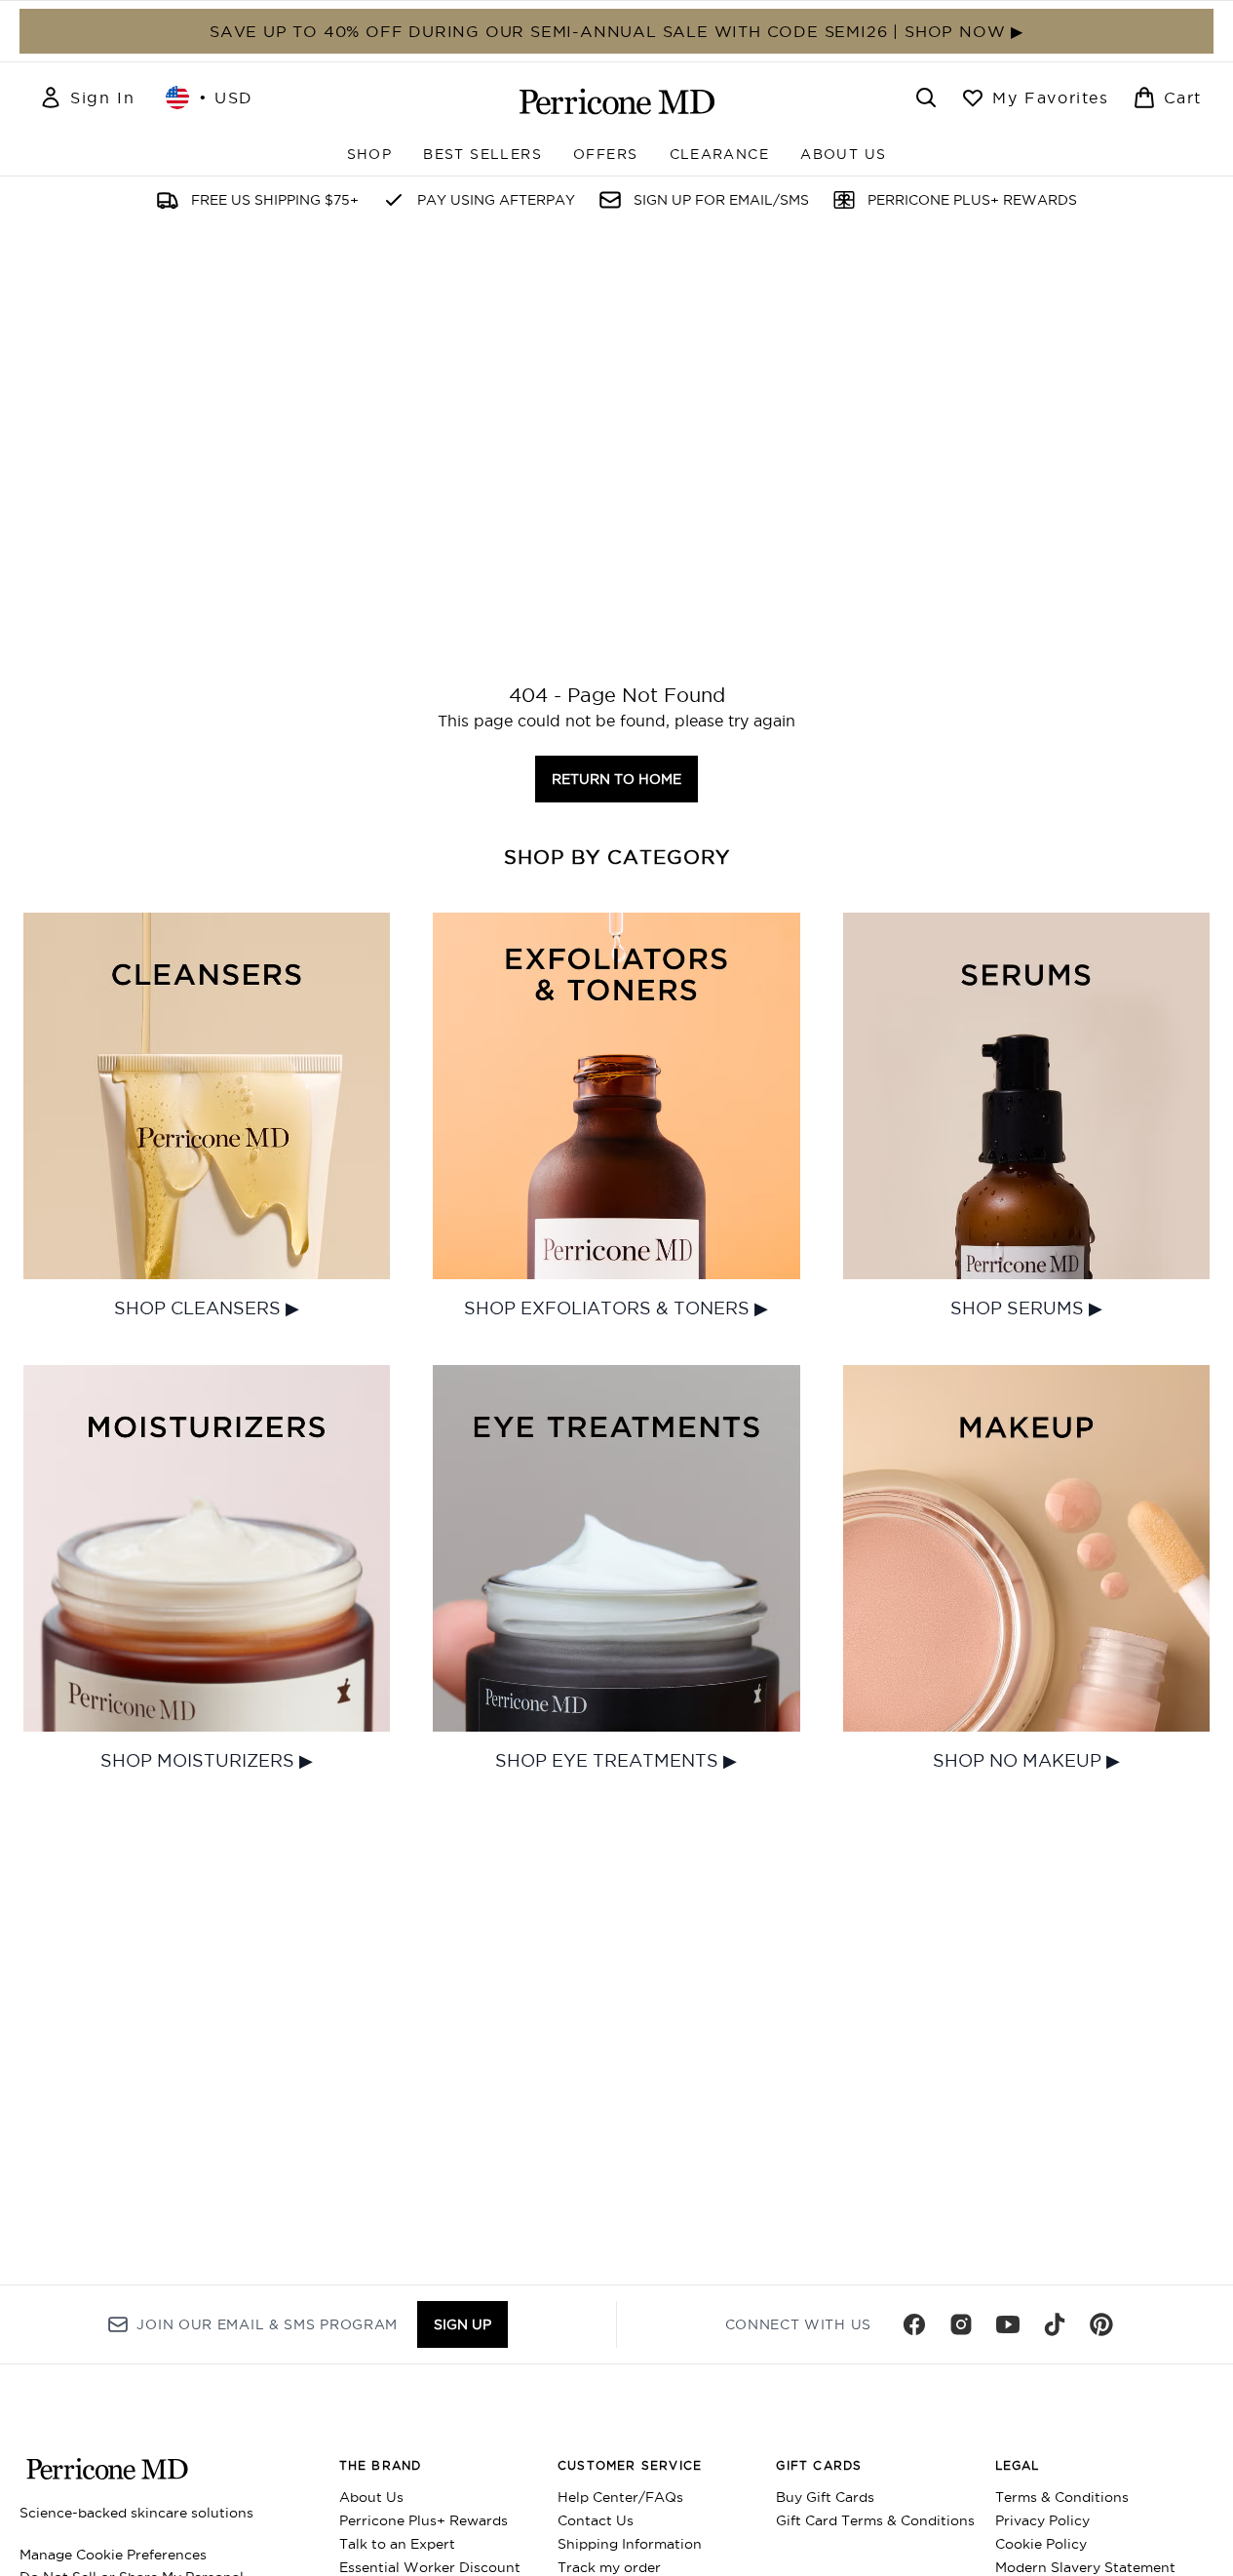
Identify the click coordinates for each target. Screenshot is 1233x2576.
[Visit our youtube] (1008, 2324)
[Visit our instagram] (961, 2324)
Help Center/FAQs (620, 2497)
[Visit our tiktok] (1055, 2324)
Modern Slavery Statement (1085, 2567)
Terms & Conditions (1062, 2497)
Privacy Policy (1042, 2520)
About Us (371, 2497)
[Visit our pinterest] (1101, 2324)
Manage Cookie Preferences (113, 2555)
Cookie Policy (1041, 2544)
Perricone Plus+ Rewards (424, 2520)
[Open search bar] (926, 98)
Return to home (616, 779)
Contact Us (596, 2520)
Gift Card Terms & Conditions (875, 2520)
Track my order (609, 2567)
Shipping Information (630, 2544)
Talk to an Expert (397, 2544)
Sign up (462, 2324)
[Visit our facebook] (914, 2324)
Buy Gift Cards (825, 2497)
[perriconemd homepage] (617, 101)
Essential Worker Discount (430, 2567)
